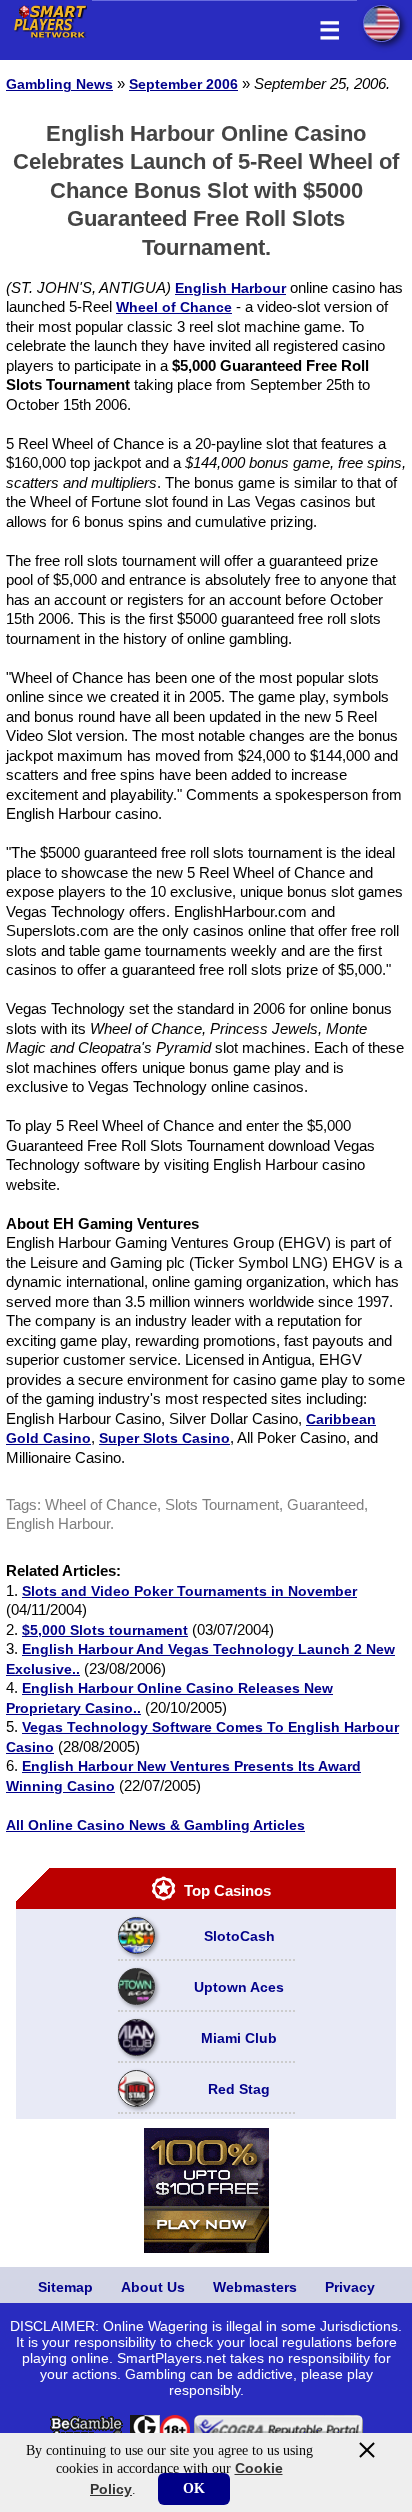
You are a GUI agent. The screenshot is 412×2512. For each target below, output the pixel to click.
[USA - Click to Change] (381, 23)
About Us (153, 2287)
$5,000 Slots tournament (105, 1630)
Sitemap (65, 2287)
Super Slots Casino (164, 1438)
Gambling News (59, 84)
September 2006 (183, 84)
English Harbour (230, 288)
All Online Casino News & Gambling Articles (155, 1825)
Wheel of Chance (174, 307)
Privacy (350, 2287)
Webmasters (255, 2287)
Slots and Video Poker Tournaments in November (189, 1591)
